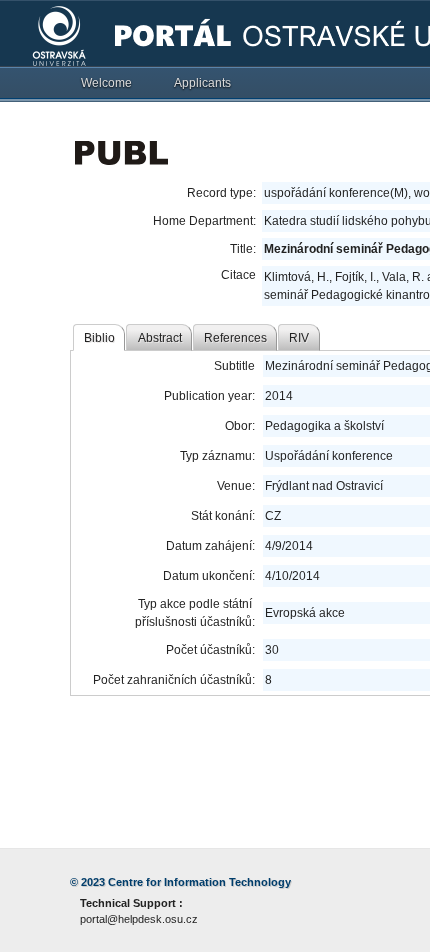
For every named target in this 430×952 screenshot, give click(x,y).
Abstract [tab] (160, 338)
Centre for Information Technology (199, 882)
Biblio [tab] (99, 338)
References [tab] (235, 338)
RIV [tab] (299, 338)
